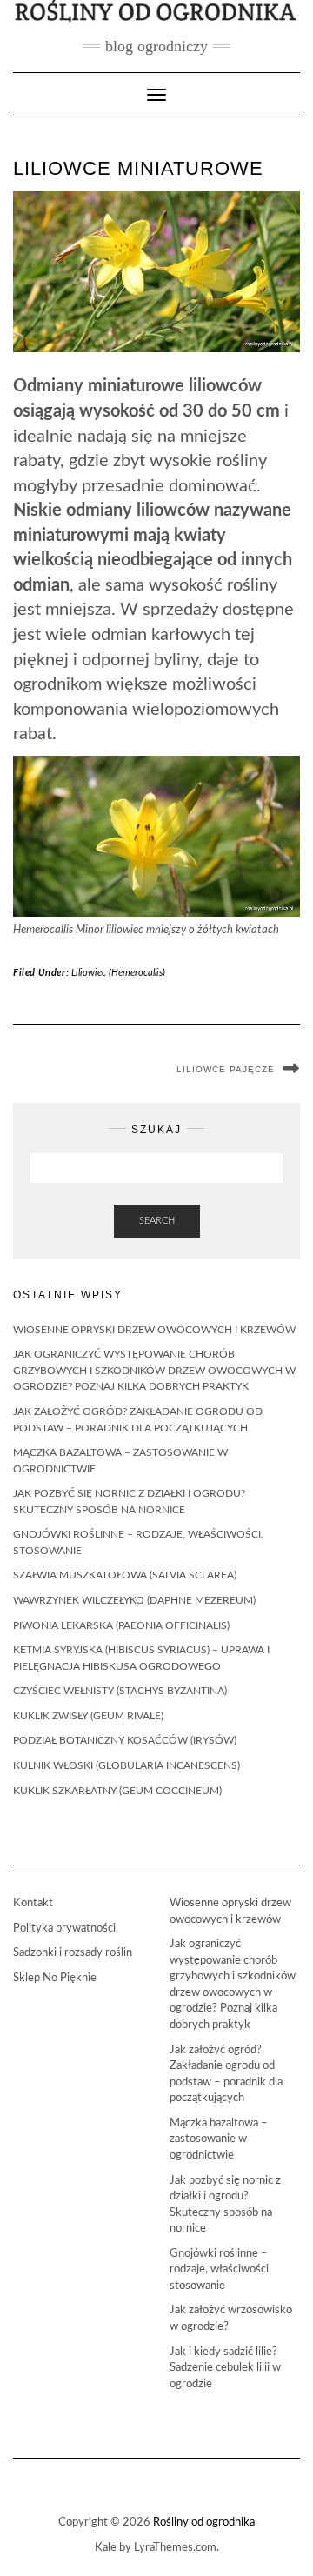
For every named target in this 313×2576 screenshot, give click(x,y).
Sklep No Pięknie (55, 1978)
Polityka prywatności (64, 1929)
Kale (106, 2548)
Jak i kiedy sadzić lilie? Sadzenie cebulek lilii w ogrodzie (225, 2368)
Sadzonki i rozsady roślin (73, 1953)
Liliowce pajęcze (226, 1069)
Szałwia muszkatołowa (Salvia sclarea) (125, 1575)
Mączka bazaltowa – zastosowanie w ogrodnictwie (219, 2139)
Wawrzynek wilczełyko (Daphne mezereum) (134, 1600)
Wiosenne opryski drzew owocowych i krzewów (154, 1330)
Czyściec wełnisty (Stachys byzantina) (120, 1691)
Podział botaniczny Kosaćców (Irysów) (125, 1740)
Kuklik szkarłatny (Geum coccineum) (117, 1791)
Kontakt (33, 1903)
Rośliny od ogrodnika (204, 2523)
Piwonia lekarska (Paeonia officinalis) (121, 1625)
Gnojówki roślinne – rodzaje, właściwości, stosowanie (220, 2270)
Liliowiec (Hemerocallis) (118, 973)
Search (157, 1221)
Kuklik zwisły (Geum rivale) (88, 1716)
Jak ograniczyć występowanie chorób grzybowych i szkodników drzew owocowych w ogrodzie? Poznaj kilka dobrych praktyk (154, 1370)
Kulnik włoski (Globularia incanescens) (127, 1765)
